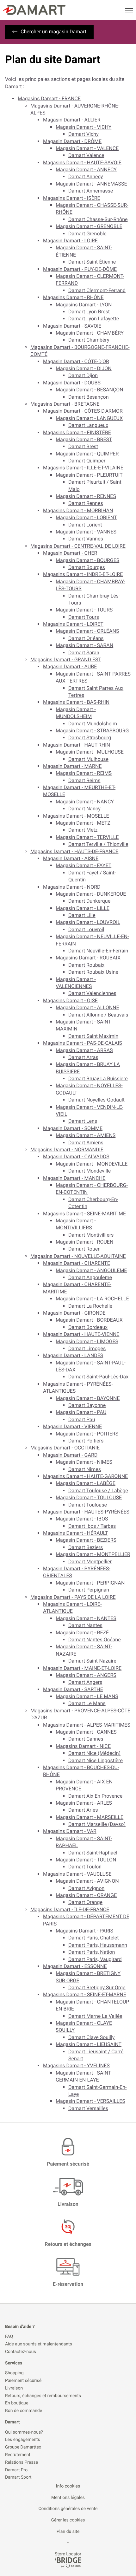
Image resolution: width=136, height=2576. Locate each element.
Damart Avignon (86, 1888)
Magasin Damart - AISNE (71, 858)
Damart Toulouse (88, 1505)
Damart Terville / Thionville (98, 844)
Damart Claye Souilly (91, 2037)
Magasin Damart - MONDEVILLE (92, 1164)
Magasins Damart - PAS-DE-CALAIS (83, 1043)
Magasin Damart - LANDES (73, 1355)
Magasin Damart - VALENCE (87, 148)
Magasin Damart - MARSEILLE (90, 1817)
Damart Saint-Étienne (92, 262)
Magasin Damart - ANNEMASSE (91, 184)
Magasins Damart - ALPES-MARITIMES (87, 1725)
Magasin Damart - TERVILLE (87, 837)
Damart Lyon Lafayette (94, 319)
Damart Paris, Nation (92, 1952)
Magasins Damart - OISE (70, 1000)
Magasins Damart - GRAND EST (66, 660)
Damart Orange (85, 1902)
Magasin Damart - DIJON (84, 368)
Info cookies (68, 2486)
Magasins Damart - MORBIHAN (78, 510)
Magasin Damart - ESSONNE (75, 1966)
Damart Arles (83, 1810)
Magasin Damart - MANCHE (74, 1178)
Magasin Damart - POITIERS (87, 1434)
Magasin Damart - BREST (84, 439)
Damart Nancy (84, 809)
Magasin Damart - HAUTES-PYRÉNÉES (86, 1512)
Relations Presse (22, 2463)
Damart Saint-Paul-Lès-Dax (98, 1377)
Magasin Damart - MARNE (72, 766)
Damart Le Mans (87, 1703)
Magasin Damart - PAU (81, 1412)
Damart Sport (18, 2478)
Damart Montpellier (90, 1562)
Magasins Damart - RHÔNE (73, 297)
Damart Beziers (86, 1547)
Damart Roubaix (86, 965)
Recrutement (18, 2455)
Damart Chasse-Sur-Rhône (98, 219)
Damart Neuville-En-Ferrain (98, 951)
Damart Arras (83, 1057)
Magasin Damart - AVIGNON (87, 1881)
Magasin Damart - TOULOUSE (89, 1497)
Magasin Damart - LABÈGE (86, 1483)
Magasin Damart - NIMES (84, 1462)
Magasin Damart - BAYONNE (88, 1398)
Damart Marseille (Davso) (97, 1824)
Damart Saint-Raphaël (93, 1853)
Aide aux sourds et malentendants (39, 2344)
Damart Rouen (84, 1249)
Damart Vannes (86, 539)
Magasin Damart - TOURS (84, 610)
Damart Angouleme (90, 1277)
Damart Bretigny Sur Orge (97, 1988)
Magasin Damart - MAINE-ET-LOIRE (82, 1668)
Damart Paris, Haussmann (98, 1945)
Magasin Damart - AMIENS (86, 1135)
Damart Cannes (86, 1739)
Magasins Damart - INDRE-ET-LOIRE (83, 574)
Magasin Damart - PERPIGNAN (90, 1583)
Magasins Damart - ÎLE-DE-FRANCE (70, 1909)
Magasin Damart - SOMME (73, 1128)
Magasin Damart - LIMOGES (87, 1341)
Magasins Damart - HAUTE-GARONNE (85, 1476)
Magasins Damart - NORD (72, 887)
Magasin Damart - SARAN (84, 645)
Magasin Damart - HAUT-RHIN (77, 745)
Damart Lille (82, 915)
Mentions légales (68, 2498)
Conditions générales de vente (68, 2509)
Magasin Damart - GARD (70, 1455)
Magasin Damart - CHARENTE (77, 1263)
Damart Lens (83, 1121)
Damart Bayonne (87, 1405)
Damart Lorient (85, 525)
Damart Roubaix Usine (93, 972)
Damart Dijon (83, 375)
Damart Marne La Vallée (95, 2016)
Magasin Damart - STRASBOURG (92, 731)
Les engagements (23, 2440)
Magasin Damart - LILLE (83, 908)
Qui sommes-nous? (24, 2432)
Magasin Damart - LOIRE (70, 241)
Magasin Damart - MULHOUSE (90, 752)
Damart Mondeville (90, 1171)
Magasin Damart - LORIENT (86, 517)
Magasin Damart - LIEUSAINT (89, 2044)
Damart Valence (86, 155)
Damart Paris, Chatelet (94, 1938)
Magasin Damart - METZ (83, 823)
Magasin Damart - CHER (70, 553)
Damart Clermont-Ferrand (97, 290)
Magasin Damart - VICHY (83, 127)
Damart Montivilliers (91, 1235)
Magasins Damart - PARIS (84, 1931)
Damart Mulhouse (88, 759)
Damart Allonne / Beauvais (98, 1015)
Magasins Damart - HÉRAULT (76, 1533)
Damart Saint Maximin (93, 1036)
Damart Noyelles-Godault (96, 1100)
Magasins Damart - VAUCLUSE (77, 1874)
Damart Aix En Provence (95, 1796)
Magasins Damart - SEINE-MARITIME (84, 1214)
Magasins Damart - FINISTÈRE (77, 432)
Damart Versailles (88, 2108)
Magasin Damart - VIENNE (72, 1426)
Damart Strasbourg (90, 738)
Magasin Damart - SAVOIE (72, 326)
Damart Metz (83, 830)
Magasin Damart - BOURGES (87, 560)
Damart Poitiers (86, 1441)
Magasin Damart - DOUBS (72, 383)
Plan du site (68, 2532)
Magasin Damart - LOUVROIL (88, 922)
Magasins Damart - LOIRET (73, 624)
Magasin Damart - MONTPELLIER (93, 1554)
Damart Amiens (86, 1143)
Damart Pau (82, 1419)
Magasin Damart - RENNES (86, 496)
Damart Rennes (86, 503)
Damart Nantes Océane (95, 1640)
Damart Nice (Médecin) (94, 1753)
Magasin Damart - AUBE (70, 667)
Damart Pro (16, 2470)
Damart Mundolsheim (93, 724)
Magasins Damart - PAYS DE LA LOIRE (73, 1597)
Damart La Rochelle (90, 1306)
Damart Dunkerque (89, 901)
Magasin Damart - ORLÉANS (87, 631)
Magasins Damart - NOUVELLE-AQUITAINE (78, 1256)
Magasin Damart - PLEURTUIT (89, 475)
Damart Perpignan (89, 1590)
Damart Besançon (88, 397)
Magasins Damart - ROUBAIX (88, 958)
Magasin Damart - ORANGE (86, 1895)
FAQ (9, 2337)
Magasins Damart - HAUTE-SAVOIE (82, 163)
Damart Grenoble (87, 234)
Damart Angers (85, 1682)
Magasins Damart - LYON (84, 305)
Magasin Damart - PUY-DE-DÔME (80, 269)
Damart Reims (84, 780)
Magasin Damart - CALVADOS (76, 1157)
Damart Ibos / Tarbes (92, 1526)
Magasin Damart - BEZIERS (86, 1540)
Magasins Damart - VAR (70, 1831)
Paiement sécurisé (23, 2381)
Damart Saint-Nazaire (92, 1661)
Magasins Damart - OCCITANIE (65, 1448)
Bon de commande (24, 2411)
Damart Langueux (88, 425)
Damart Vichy (83, 134)
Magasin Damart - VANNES (86, 532)
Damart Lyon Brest (89, 312)
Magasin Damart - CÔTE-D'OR (76, 361)
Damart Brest (83, 446)
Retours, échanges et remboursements (43, 2396)
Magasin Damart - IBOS (82, 1519)
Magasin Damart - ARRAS (84, 1050)
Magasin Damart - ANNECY (86, 170)
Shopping (14, 2373)
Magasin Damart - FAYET (83, 865)
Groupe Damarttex (23, 2447)
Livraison (14, 2388)
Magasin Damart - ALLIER (72, 120)
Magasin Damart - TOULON (86, 1860)
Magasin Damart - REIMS (84, 773)
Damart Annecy (86, 177)
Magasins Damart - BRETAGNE (65, 404)
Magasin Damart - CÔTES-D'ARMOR (83, 411)
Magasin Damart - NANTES (86, 1618)
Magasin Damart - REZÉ (82, 1633)
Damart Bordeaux (88, 1327)
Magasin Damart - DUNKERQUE (91, 894)
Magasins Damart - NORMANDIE (67, 1150)
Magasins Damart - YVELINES (76, 2066)
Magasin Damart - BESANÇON (90, 390)
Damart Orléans (86, 638)
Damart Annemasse (91, 191)
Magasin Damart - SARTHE (73, 1689)
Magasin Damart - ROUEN (84, 1242)
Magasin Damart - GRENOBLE (89, 226)
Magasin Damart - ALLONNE (87, 1007)
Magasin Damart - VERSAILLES (90, 2101)
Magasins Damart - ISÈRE (72, 198)
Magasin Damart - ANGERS (86, 1675)
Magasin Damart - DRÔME (72, 141)
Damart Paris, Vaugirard (95, 1959)
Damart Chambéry (89, 340)
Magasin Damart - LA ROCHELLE (92, 1299)
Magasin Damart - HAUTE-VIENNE (81, 1334)
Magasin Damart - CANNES (86, 1732)
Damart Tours (84, 617)
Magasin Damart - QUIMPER (87, 454)
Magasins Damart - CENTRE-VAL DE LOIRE (78, 546)
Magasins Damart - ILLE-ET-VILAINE (83, 468)
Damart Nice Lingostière (96, 1760)
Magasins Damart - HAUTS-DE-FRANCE (74, 851)
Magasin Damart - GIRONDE (74, 1313)
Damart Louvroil (86, 929)
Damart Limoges (87, 1348)
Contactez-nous (21, 2352)
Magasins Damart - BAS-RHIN (76, 702)
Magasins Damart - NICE (83, 1746)
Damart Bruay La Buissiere (98, 1079)
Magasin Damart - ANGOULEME (91, 1270)
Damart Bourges (87, 567)
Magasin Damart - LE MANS (87, 1696)
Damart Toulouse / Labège (98, 1491)
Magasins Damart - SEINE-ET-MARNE (85, 1994)
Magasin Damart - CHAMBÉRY (90, 333)
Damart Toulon (85, 1867)
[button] (129, 10)
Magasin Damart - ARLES (84, 1803)
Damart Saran (84, 653)
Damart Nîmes (85, 1469)
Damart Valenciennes (92, 993)
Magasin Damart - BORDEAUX (89, 1320)
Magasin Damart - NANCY (85, 802)
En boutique (17, 2403)
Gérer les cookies (68, 2520)
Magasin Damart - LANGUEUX (89, 418)
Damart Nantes (85, 1625)
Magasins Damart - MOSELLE (76, 816)
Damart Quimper (87, 461)
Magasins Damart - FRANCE (49, 98)
